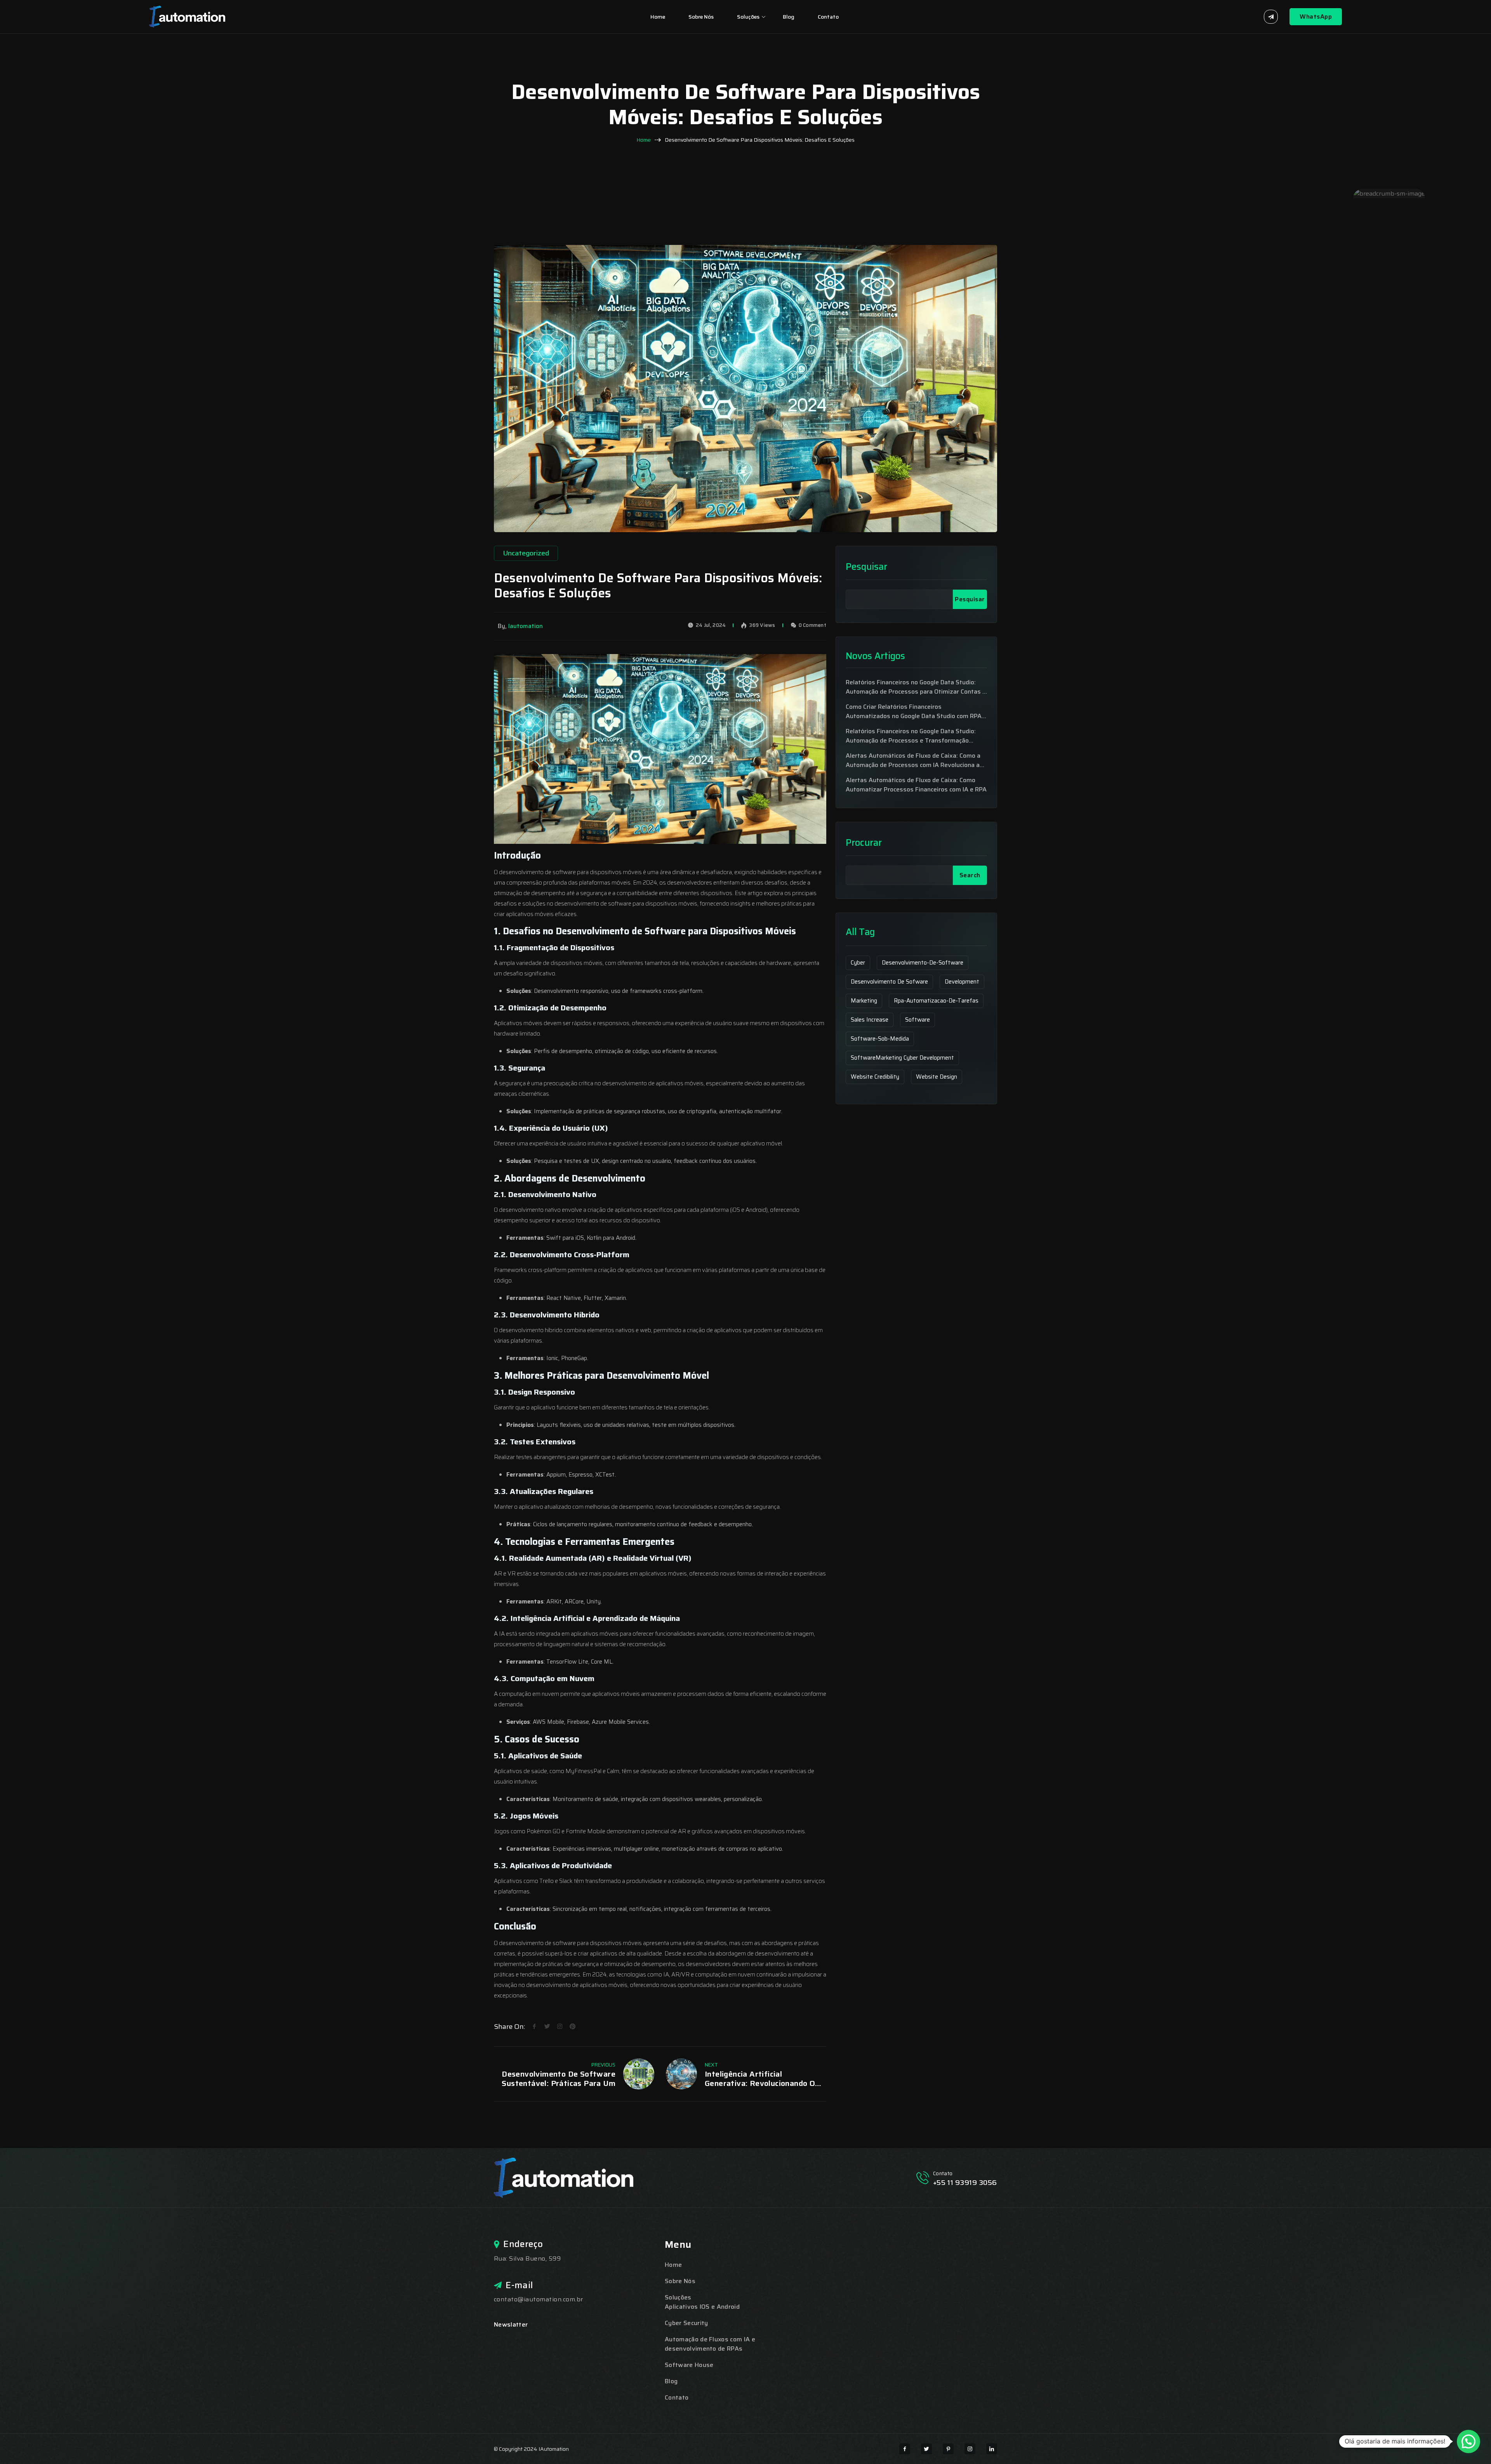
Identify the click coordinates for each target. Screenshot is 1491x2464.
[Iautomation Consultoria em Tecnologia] (187, 16)
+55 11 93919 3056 (965, 2183)
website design (937, 1077)
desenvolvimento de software (537, 872)
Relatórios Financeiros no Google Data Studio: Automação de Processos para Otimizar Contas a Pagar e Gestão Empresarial (916, 687)
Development (962, 982)
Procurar (864, 843)
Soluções (748, 17)
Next (711, 2065)
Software (918, 1020)
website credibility (875, 1077)
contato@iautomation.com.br (538, 2299)
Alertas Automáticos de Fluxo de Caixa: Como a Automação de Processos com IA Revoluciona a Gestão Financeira (913, 760)
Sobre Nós (701, 17)
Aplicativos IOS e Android (702, 2307)
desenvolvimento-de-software (923, 963)
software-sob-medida (880, 1039)
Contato (828, 17)
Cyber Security (686, 2323)
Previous (603, 2065)
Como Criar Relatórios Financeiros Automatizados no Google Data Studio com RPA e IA (916, 711)
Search (970, 875)
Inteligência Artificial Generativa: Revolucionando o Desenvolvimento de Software (762, 2079)
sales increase (870, 1020)
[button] (1468, 2441)
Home (658, 17)
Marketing (864, 1001)
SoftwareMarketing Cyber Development (902, 1058)
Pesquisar (866, 567)
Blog (789, 17)
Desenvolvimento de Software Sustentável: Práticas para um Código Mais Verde (559, 2079)
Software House (689, 2365)
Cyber (858, 963)
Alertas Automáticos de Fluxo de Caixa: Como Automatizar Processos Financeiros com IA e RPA (916, 785)
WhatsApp (1316, 16)
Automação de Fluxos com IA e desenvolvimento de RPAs (710, 2344)
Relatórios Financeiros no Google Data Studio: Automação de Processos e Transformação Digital (911, 736)
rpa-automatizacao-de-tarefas (936, 1001)
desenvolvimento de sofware (889, 982)
